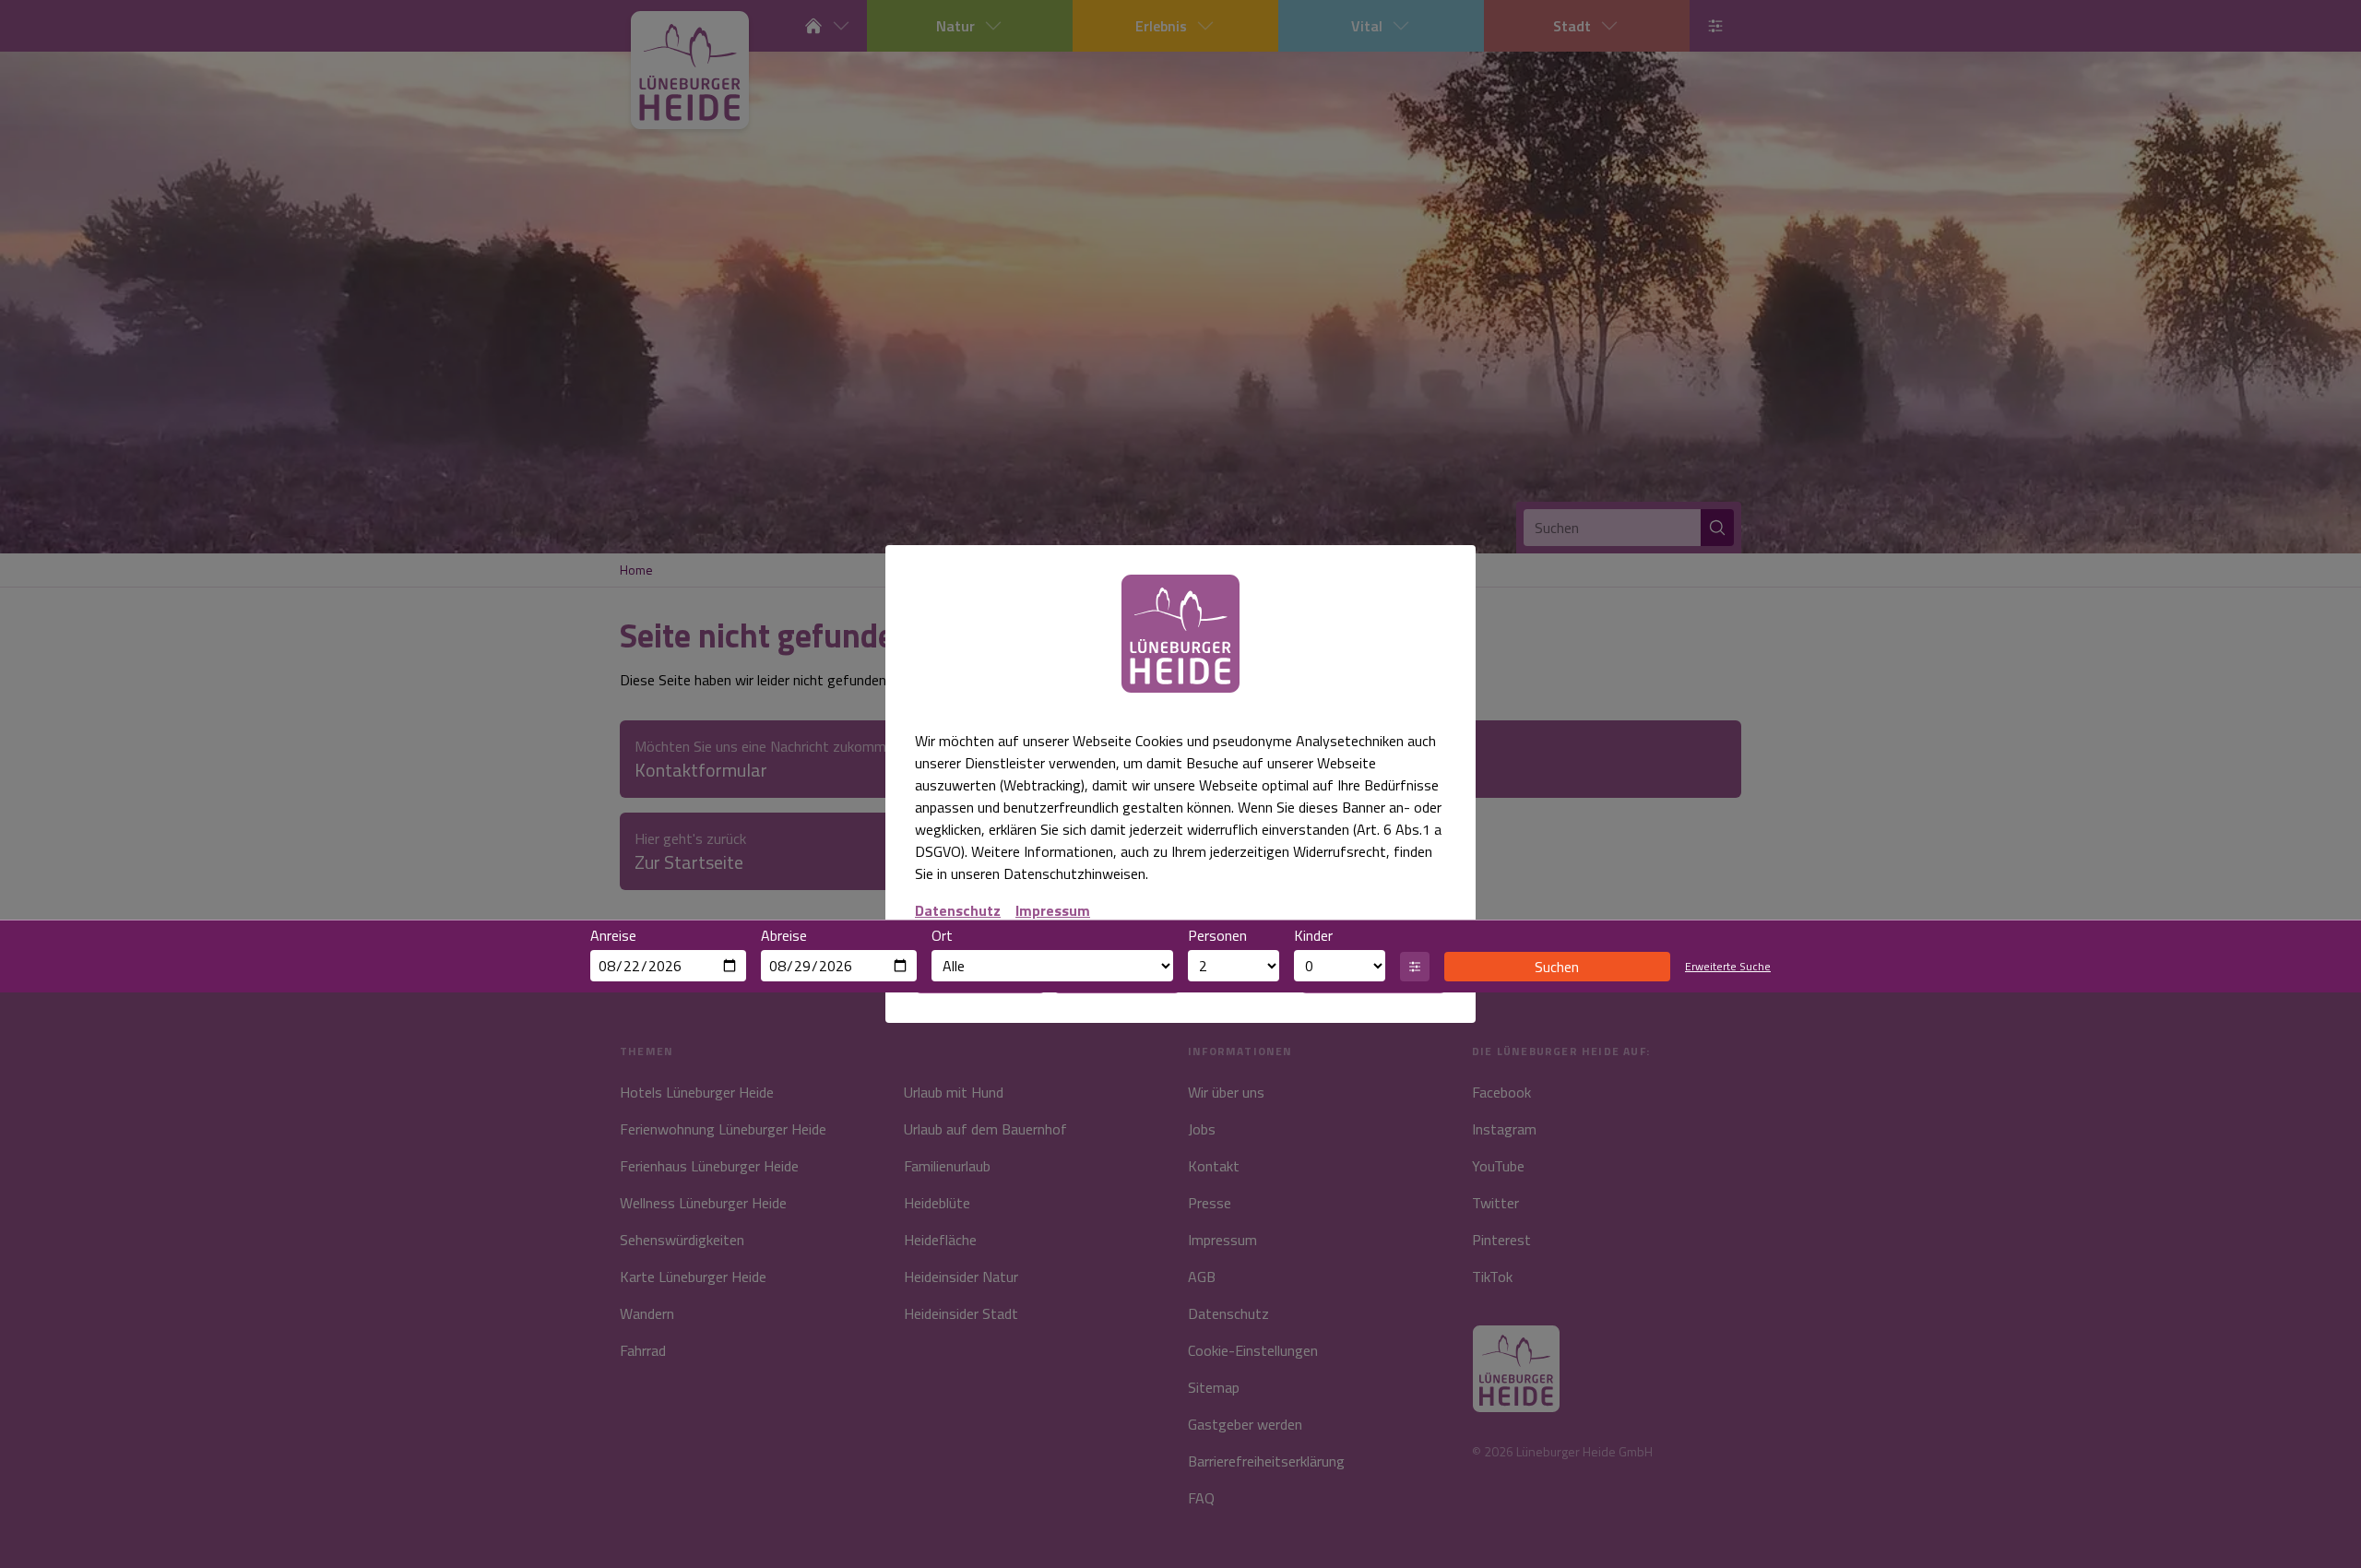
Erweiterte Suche (1728, 967)
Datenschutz (958, 910)
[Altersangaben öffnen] (1415, 967)
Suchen (1557, 967)
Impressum (1053, 910)
